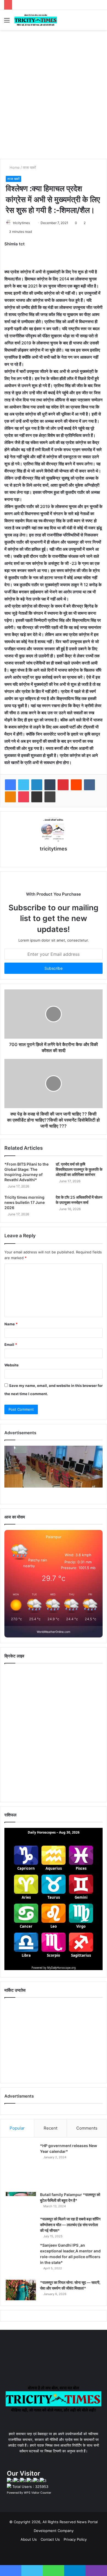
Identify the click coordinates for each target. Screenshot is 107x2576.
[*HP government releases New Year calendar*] (21, 2166)
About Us (29, 2539)
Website (12, 1365)
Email (11, 1344)
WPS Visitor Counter (38, 2493)
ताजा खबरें (29, 167)
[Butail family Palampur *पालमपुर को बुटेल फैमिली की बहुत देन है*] (21, 2202)
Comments (87, 2128)
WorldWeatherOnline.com (54, 1632)
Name (11, 1324)
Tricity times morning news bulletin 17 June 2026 (25, 1202)
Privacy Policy (75, 2539)
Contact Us (50, 2539)
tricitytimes (21, 223)
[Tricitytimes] (36, 20)
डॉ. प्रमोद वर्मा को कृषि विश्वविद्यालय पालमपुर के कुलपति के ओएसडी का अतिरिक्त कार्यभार (79, 1169)
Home (14, 167)
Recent (50, 2128)
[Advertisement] (54, 103)
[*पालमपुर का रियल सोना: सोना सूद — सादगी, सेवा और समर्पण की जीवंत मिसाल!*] (21, 2290)
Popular (17, 2128)
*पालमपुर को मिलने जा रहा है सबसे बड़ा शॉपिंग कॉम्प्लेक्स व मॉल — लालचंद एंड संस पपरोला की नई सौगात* (70, 2225)
